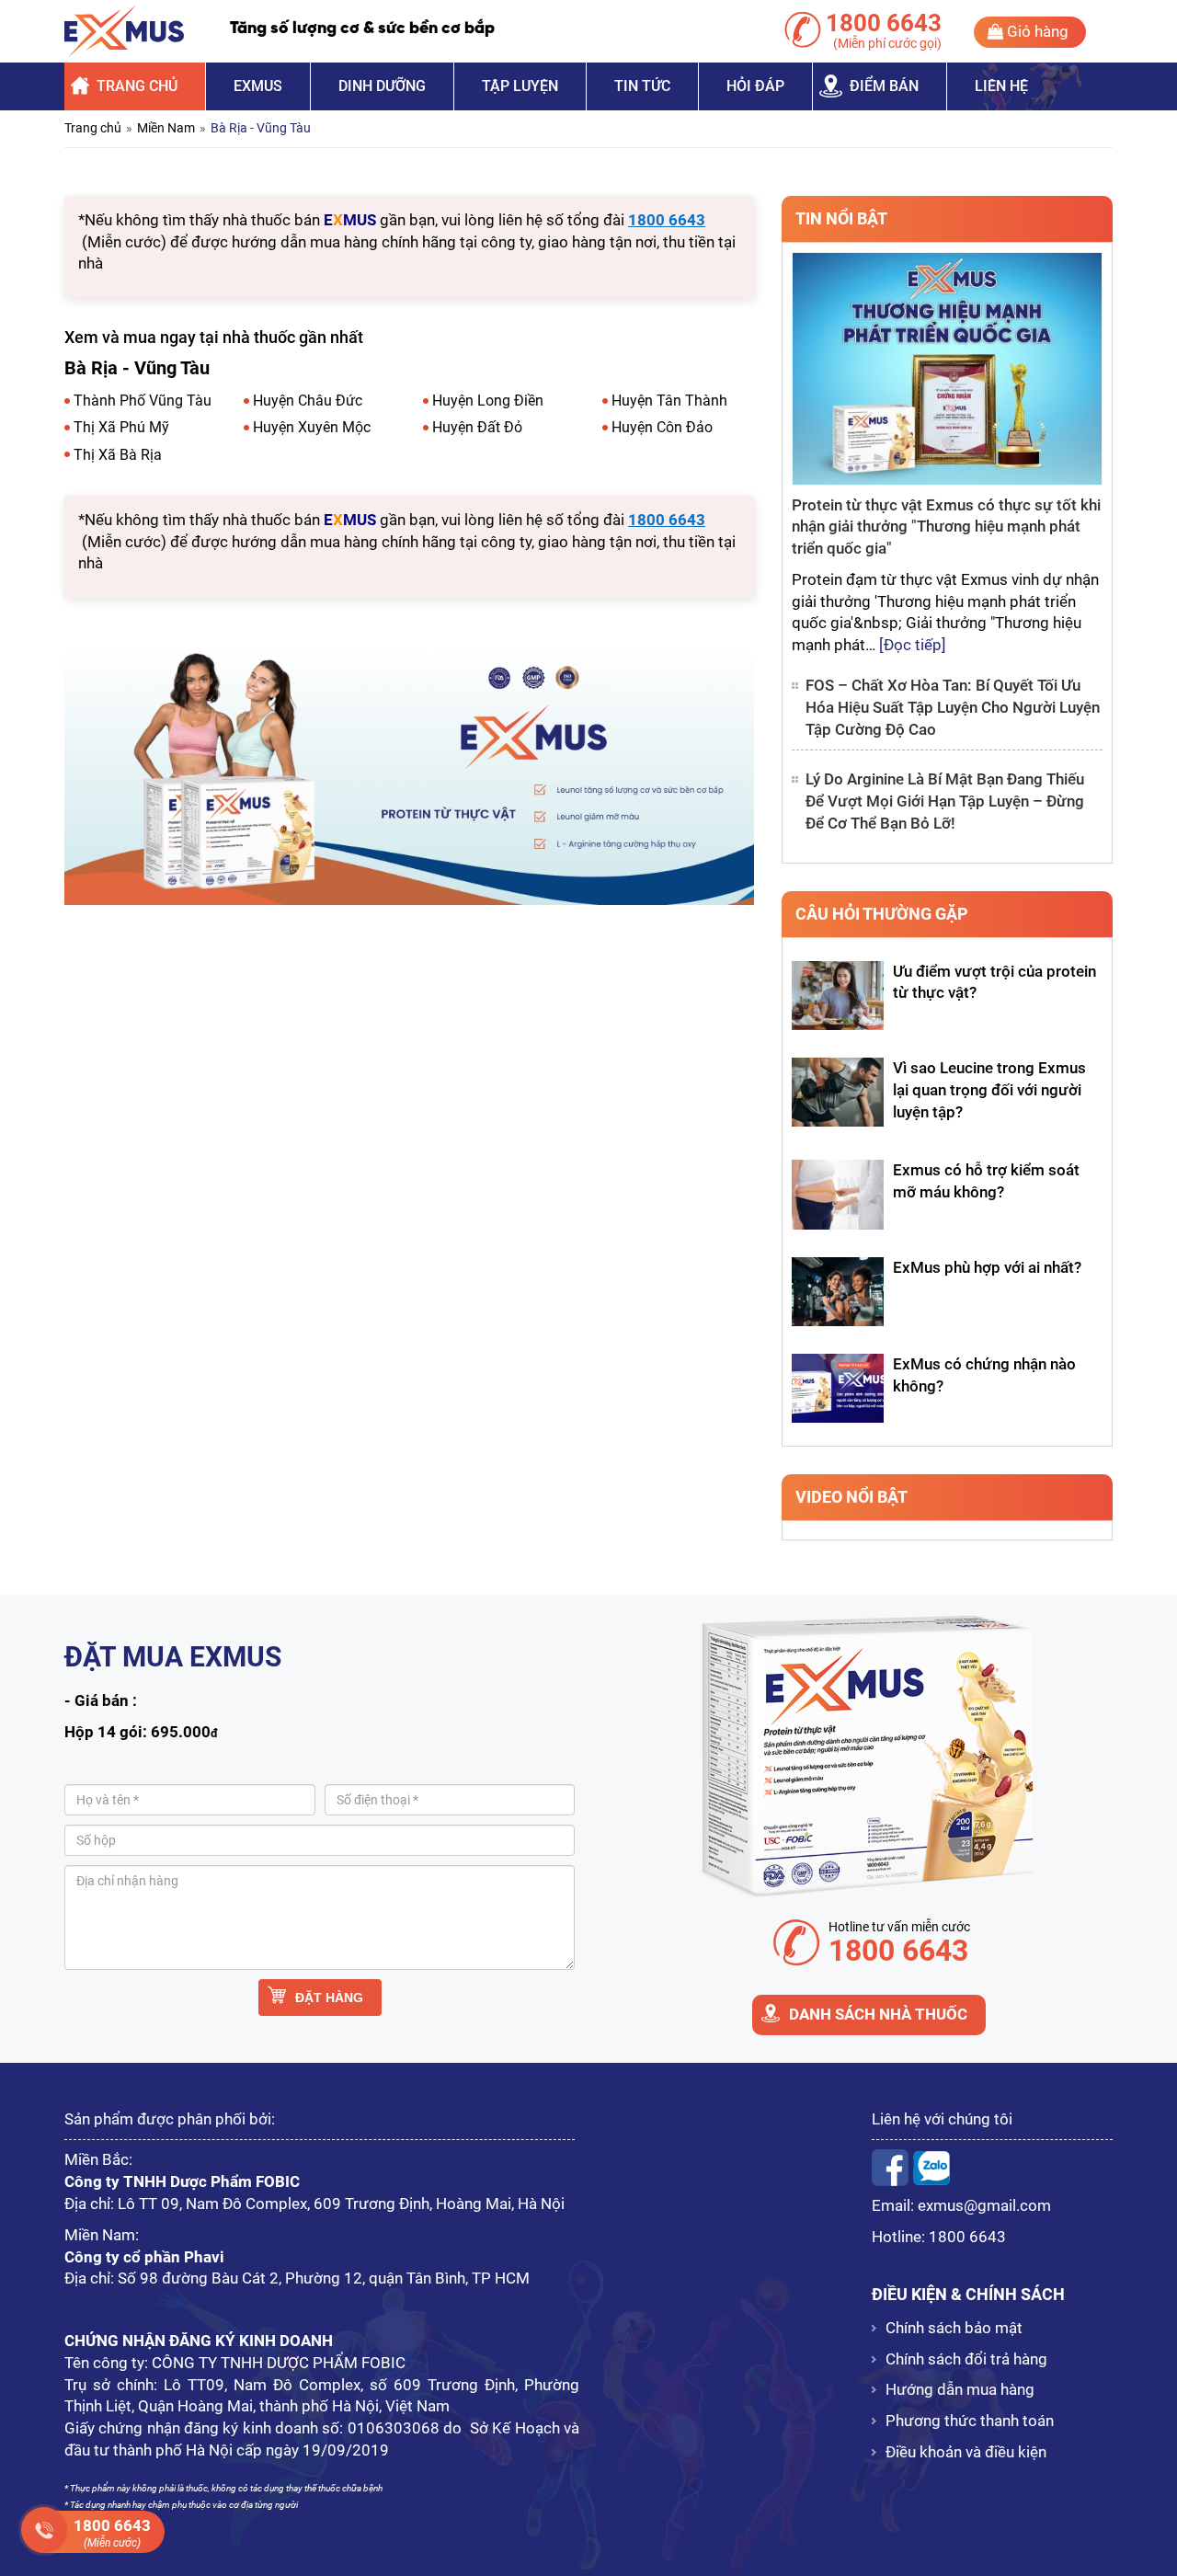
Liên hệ (1001, 86)
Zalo (931, 2168)
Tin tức (642, 86)
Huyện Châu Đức (308, 401)
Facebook (890, 2168)
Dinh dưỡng (382, 86)
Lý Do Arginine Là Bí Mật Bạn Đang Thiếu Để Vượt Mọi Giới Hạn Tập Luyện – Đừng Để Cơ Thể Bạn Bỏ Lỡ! (945, 801)
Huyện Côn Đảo (662, 427)
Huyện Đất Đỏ (477, 427)
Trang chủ (137, 86)
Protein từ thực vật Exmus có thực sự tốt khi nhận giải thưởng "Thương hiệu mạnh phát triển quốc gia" (946, 527)
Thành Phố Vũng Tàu (143, 401)
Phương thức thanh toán (970, 2421)
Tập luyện (520, 86)
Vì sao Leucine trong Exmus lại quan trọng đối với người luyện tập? (989, 1090)
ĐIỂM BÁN (884, 86)
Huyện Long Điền (488, 401)
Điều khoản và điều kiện (966, 2452)
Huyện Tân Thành (669, 401)
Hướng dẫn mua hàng (960, 2389)
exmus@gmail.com (984, 2205)
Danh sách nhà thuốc (878, 2014)
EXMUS (258, 86)
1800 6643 (967, 2237)
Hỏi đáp (755, 86)
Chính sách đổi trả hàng (966, 2359)
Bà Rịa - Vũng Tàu (261, 128)
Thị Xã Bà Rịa (118, 455)
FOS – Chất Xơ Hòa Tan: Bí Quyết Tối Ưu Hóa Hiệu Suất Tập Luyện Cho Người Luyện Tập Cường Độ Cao (953, 707)
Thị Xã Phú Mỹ (121, 427)
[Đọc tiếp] (913, 645)
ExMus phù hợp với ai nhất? (987, 1267)
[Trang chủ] (124, 31)
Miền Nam (166, 128)
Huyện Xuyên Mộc (312, 427)
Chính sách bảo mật (954, 2328)
